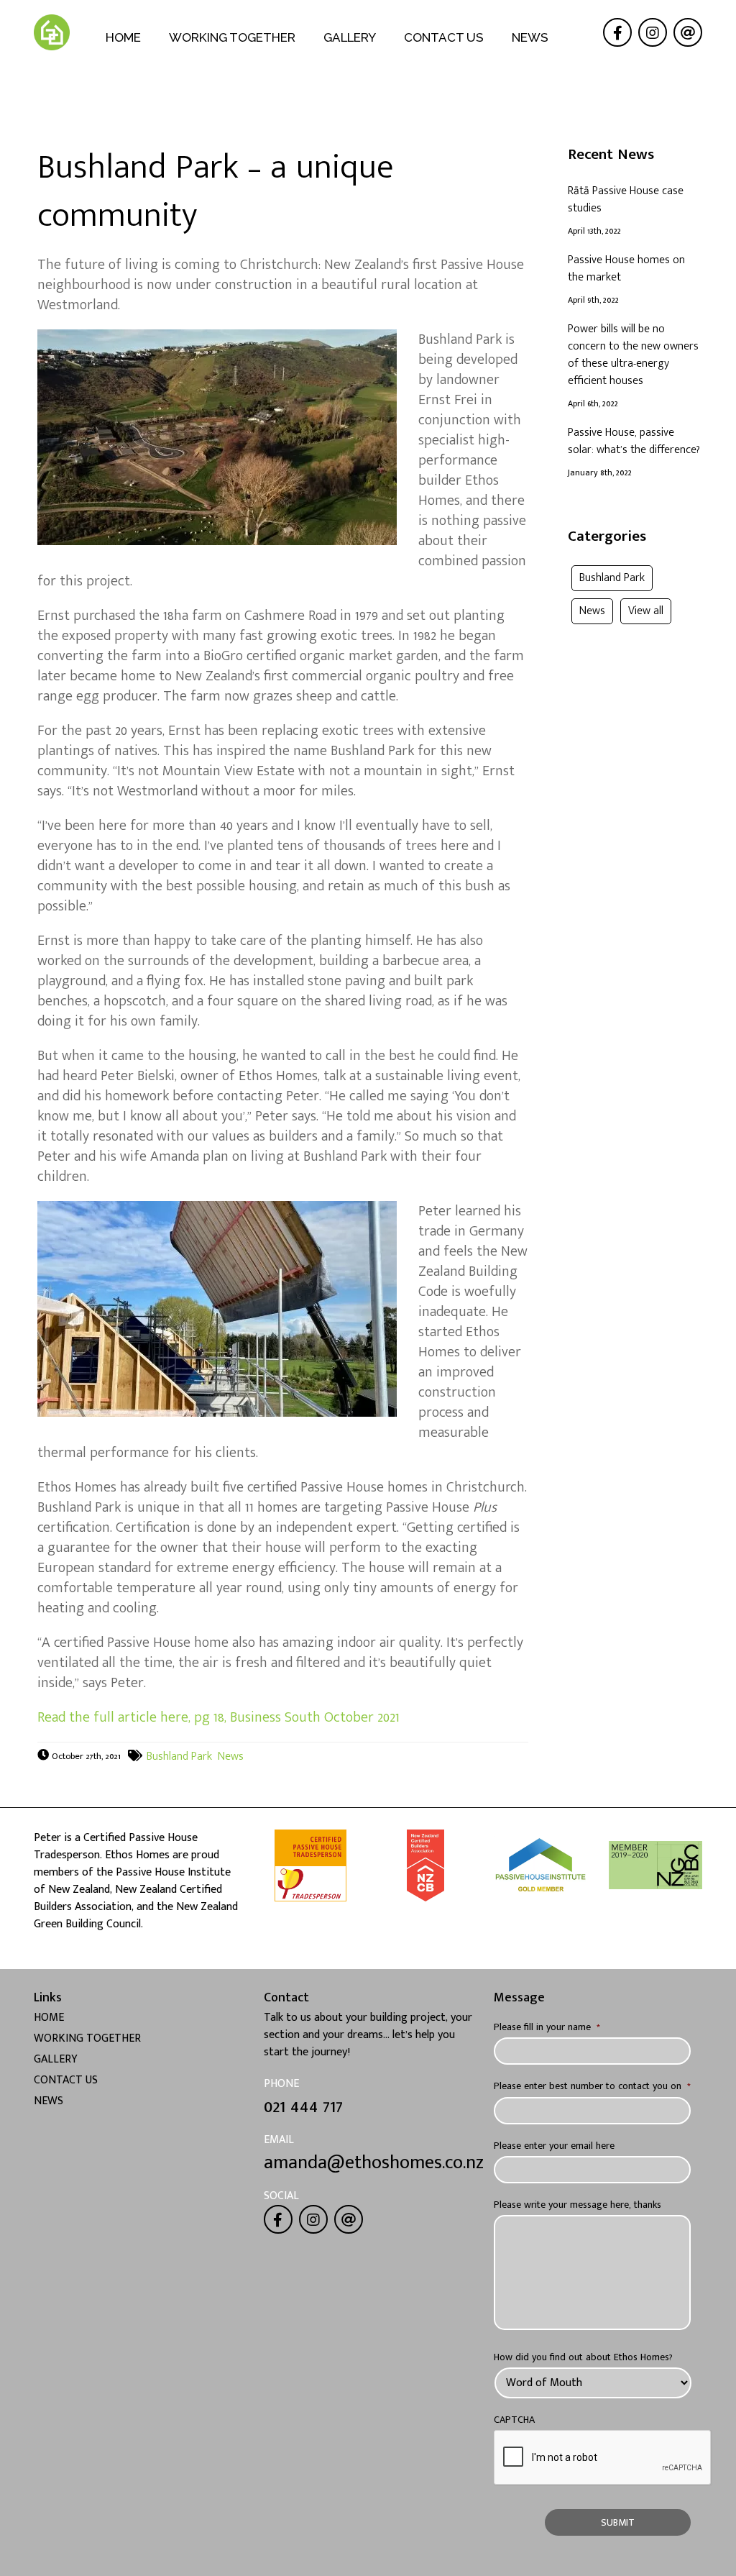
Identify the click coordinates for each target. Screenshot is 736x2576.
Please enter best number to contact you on (592, 2085)
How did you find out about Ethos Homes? (583, 2356)
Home (123, 37)
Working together (232, 37)
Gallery (350, 37)
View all (646, 611)
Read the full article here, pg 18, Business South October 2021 (218, 1717)
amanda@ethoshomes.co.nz (374, 2163)
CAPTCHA (514, 2419)
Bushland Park (179, 1757)
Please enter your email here (554, 2145)
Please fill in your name (547, 2026)
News (530, 37)
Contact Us (444, 37)
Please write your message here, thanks (578, 2204)
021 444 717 (303, 2107)
